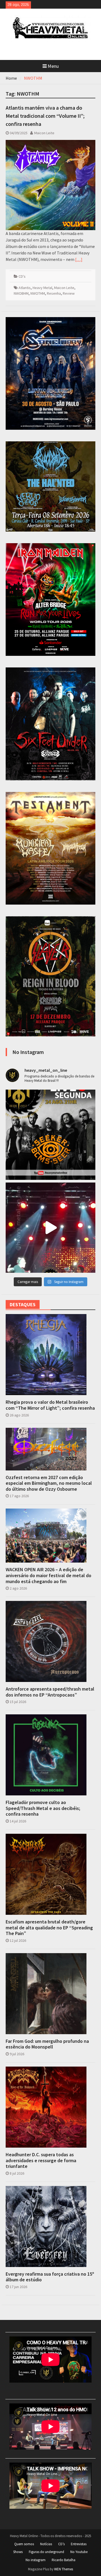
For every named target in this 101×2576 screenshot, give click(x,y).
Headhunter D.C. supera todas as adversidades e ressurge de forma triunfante (41, 2160)
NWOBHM (21, 293)
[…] (79, 259)
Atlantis (25, 288)
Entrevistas (79, 2544)
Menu (53, 66)
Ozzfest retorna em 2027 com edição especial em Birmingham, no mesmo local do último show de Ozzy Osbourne (49, 1483)
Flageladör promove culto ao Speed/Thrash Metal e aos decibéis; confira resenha (43, 1808)
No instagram (36, 2560)
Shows (18, 2552)
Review (69, 293)
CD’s (61, 2544)
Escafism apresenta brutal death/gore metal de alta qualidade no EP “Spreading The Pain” (49, 1928)
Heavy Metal (42, 288)
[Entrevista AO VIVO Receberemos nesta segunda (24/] (51, 1135)
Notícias (46, 2544)
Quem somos (24, 2544)
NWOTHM (38, 293)
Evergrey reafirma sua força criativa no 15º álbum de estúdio (50, 2277)
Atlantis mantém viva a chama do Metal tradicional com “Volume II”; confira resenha (45, 116)
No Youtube (79, 2552)
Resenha (54, 293)
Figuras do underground (46, 2552)
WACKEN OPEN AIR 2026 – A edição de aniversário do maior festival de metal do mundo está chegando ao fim (48, 1575)
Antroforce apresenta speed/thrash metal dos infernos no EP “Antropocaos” (50, 1692)
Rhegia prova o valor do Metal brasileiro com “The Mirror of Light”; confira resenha (50, 1405)
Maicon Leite (44, 133)
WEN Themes (64, 2569)
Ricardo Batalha (64, 2560)
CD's (22, 276)
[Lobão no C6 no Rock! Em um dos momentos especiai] (51, 1228)
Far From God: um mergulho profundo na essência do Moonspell (47, 2044)
